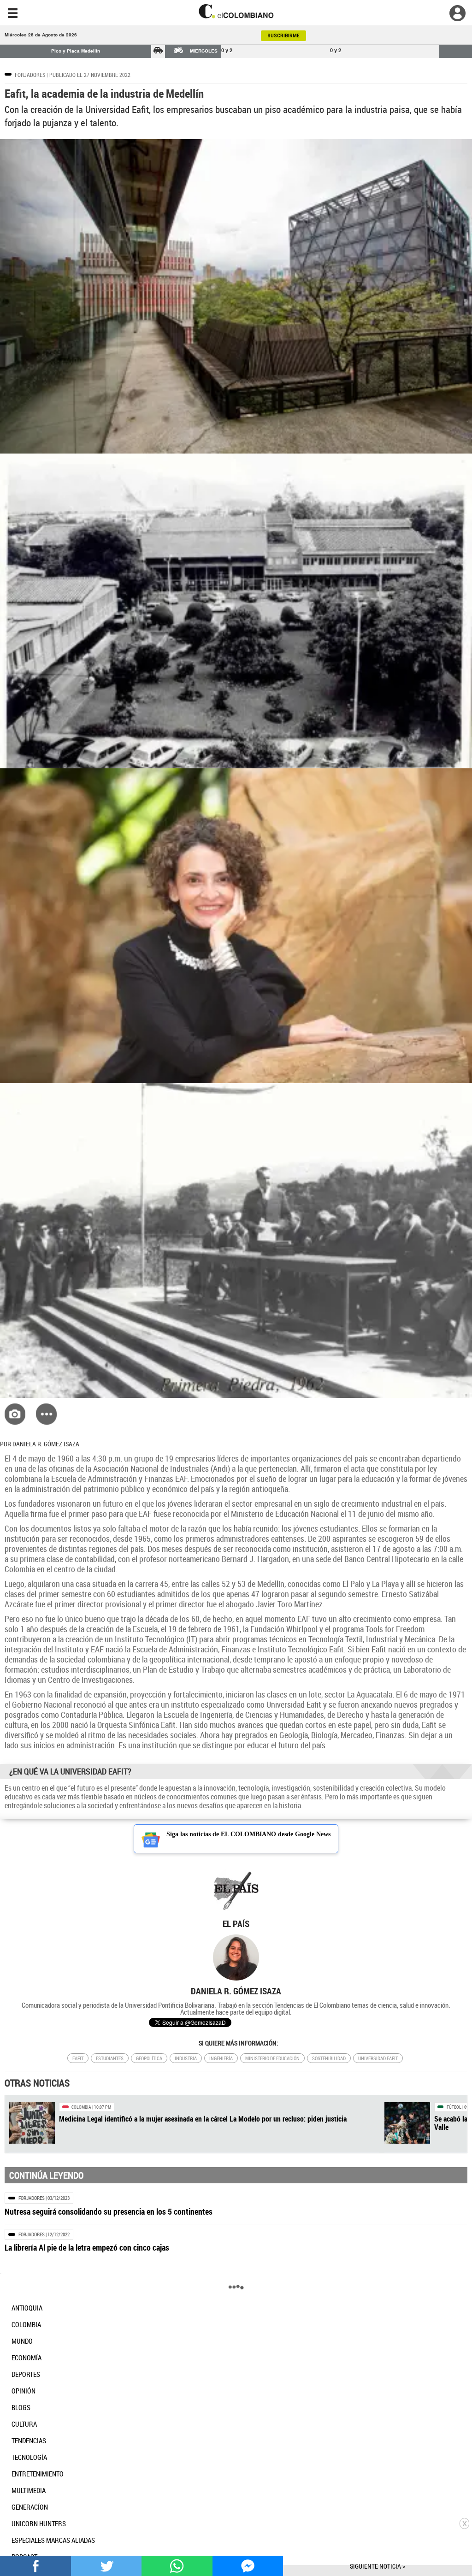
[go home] (236, 11)
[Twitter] (106, 2565)
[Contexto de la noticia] (46, 1414)
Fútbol (454, 2107)
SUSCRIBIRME (283, 36)
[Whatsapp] (177, 2565)
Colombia (81, 2107)
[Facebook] (35, 2565)
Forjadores (30, 75)
